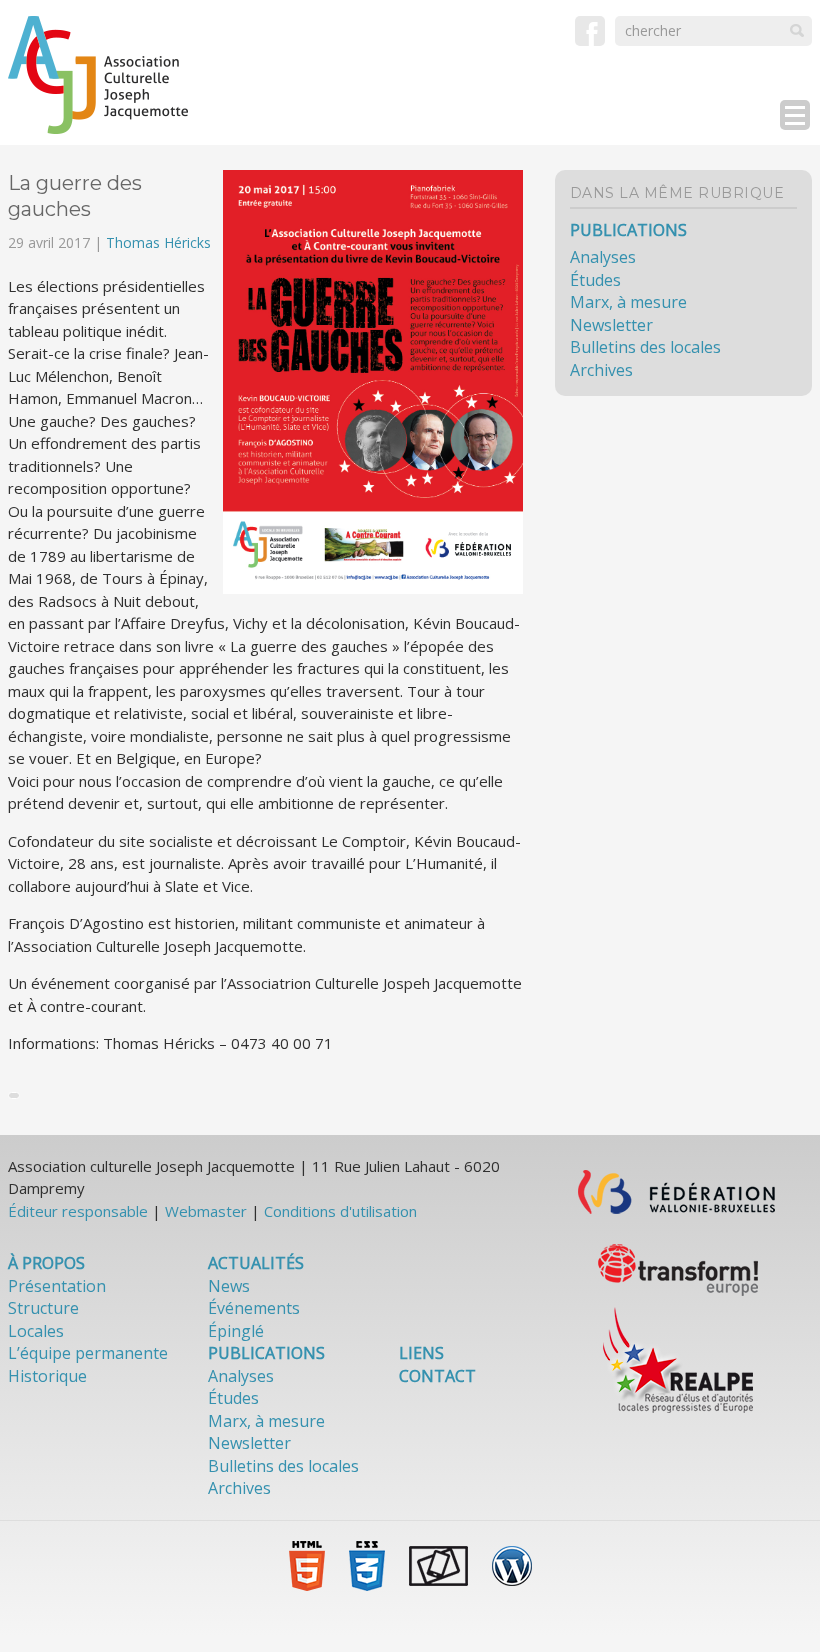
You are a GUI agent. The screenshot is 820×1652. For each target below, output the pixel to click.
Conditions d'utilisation (340, 1211)
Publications (628, 230)
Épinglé (236, 1331)
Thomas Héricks (158, 242)
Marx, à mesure (628, 302)
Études (595, 280)
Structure (43, 1308)
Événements (254, 1308)
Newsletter (611, 325)
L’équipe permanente (88, 1353)
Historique (47, 1376)
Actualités (256, 1263)
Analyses (603, 257)
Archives (601, 370)
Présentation (57, 1286)
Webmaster (206, 1211)
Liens (421, 1353)
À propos (46, 1263)
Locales (36, 1331)
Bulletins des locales (645, 347)
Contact (437, 1376)
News (229, 1286)
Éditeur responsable (78, 1211)
